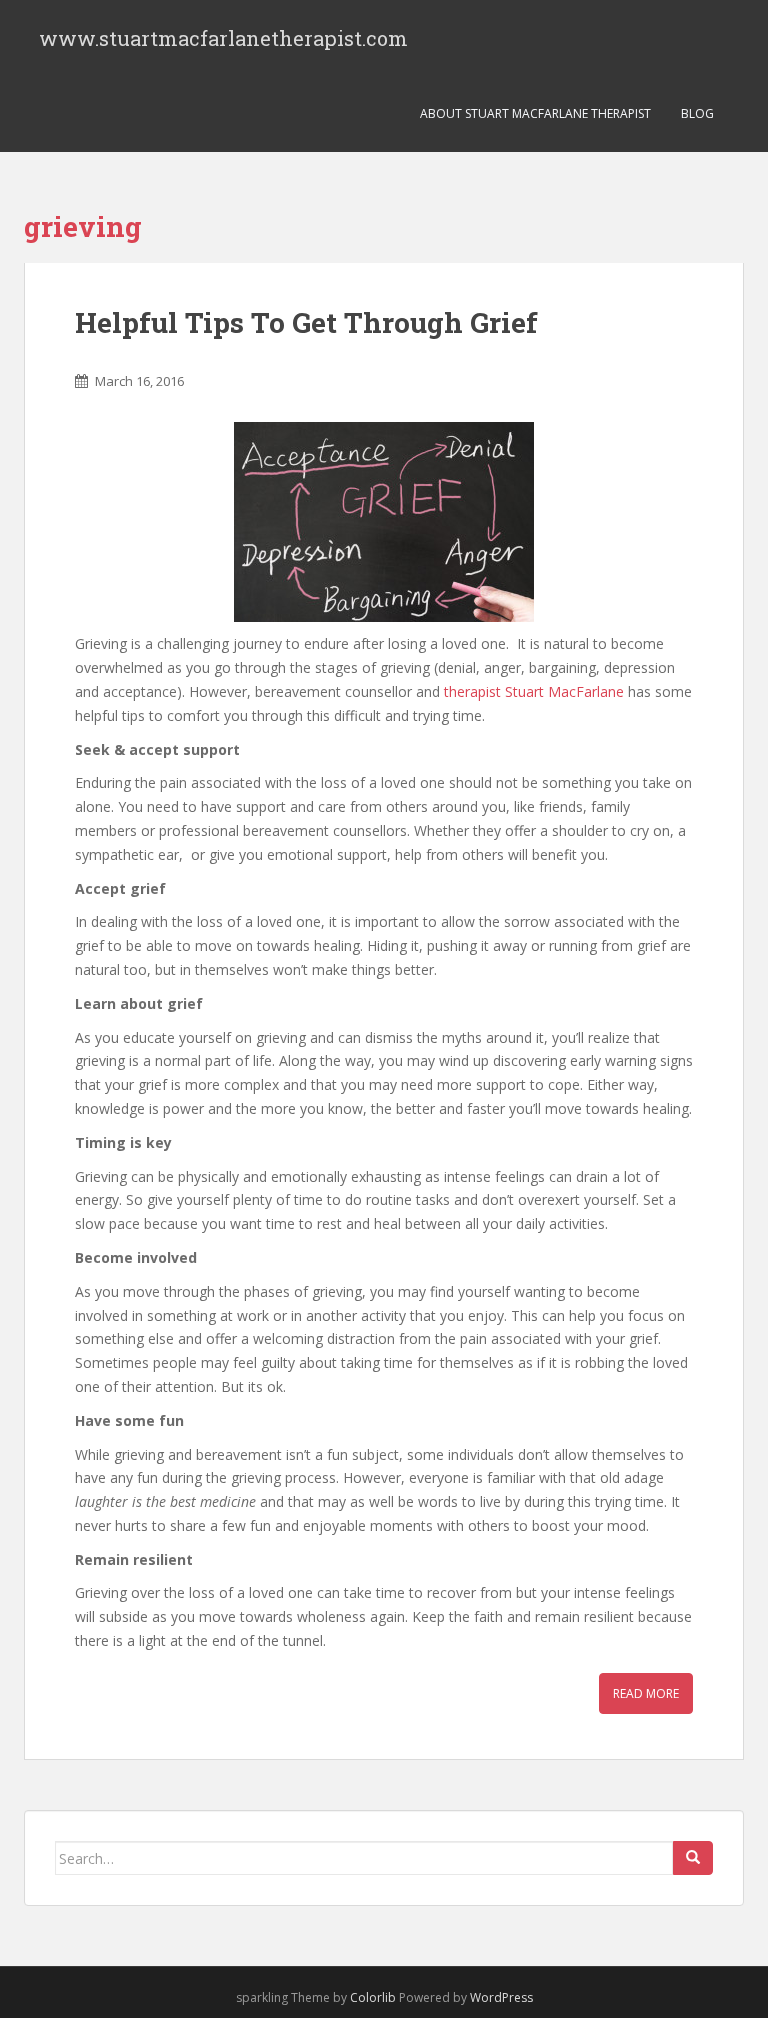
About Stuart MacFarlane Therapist (535, 113)
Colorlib (373, 1997)
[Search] (693, 1858)
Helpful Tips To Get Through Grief (306, 322)
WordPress (501, 1997)
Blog (697, 113)
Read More (646, 1693)
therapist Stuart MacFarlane (534, 691)
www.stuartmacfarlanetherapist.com (223, 38)
